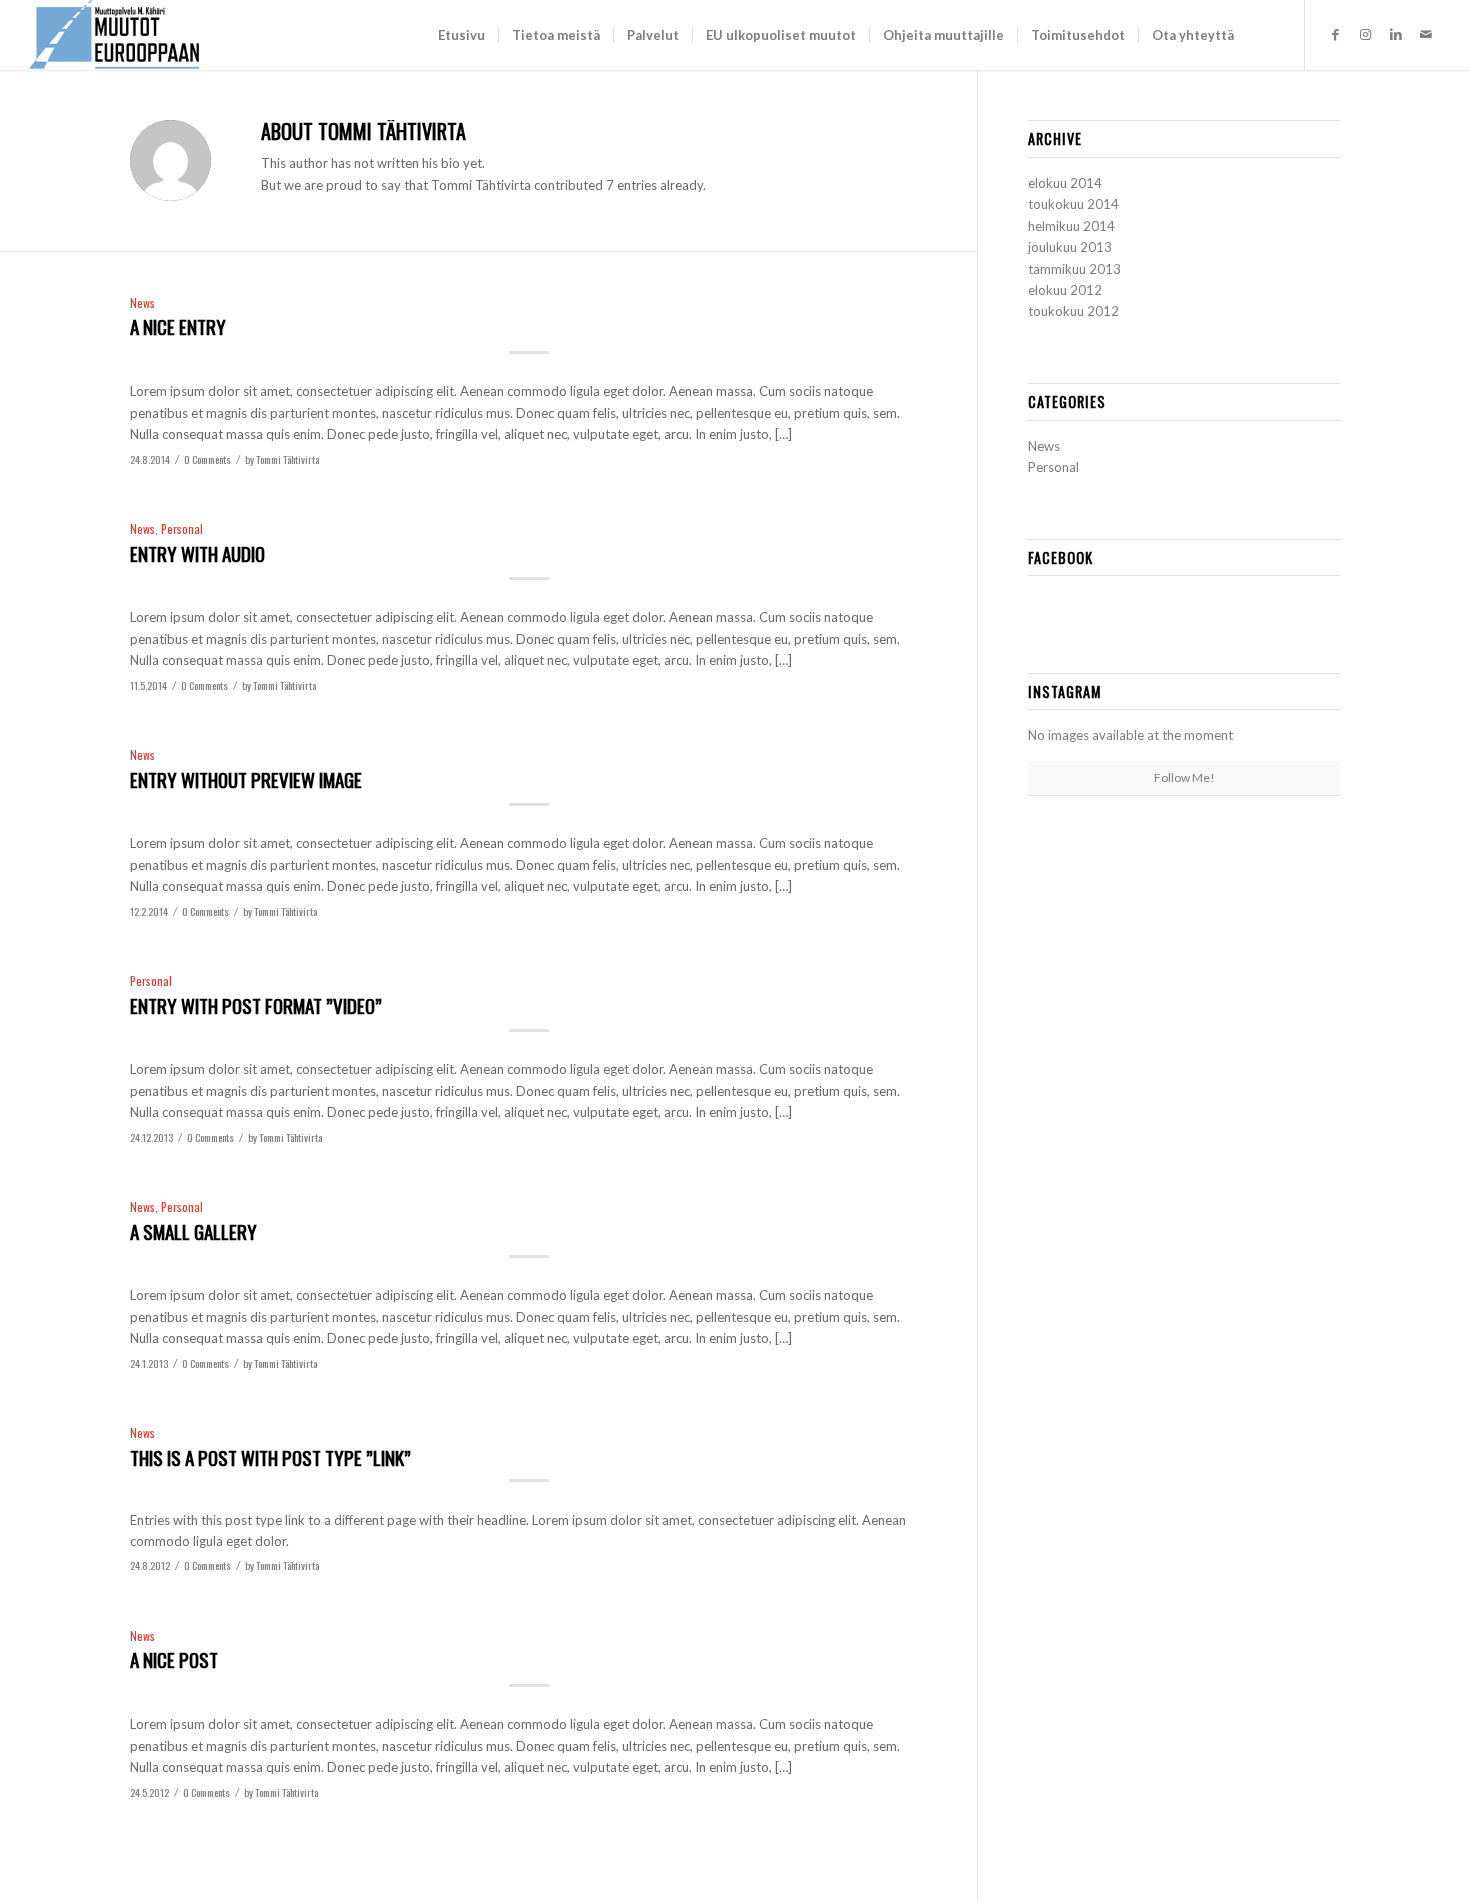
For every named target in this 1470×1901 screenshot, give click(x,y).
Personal (182, 528)
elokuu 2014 (1065, 183)
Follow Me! (1184, 777)
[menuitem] (461, 35)
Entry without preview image (246, 779)
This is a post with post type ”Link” (270, 1457)
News (142, 302)
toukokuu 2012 (1073, 311)
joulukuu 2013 (1070, 247)
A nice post (174, 1659)
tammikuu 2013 (1074, 269)
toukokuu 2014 (1073, 204)
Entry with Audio (197, 553)
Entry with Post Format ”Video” (256, 1005)
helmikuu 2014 (1071, 226)
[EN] (1263, 35)
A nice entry (178, 326)
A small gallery (193, 1231)
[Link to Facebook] (1336, 34)
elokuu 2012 (1065, 290)
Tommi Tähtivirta (287, 459)
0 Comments (207, 459)
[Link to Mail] (1426, 34)
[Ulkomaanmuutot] (113, 35)
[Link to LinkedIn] (1396, 34)
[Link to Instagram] (1366, 34)
